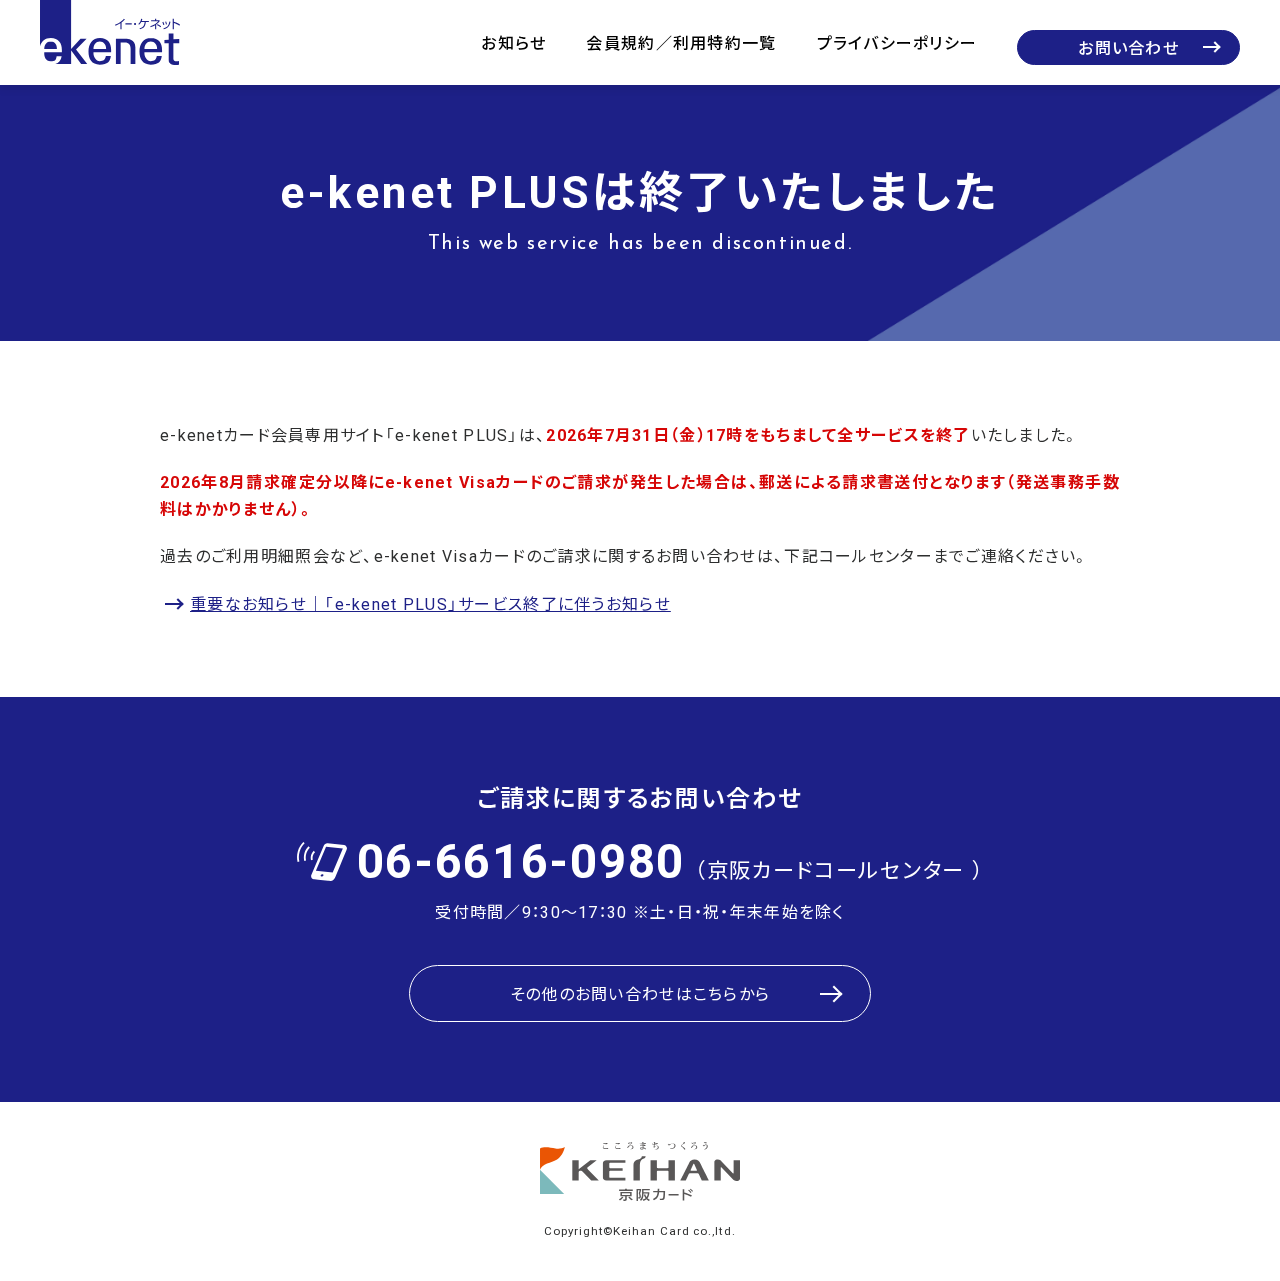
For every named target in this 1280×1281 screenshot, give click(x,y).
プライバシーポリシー (897, 42)
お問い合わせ (1128, 47)
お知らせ (513, 42)
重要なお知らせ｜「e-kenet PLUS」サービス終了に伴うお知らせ (430, 603)
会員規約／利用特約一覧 (681, 42)
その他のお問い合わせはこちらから (640, 993)
